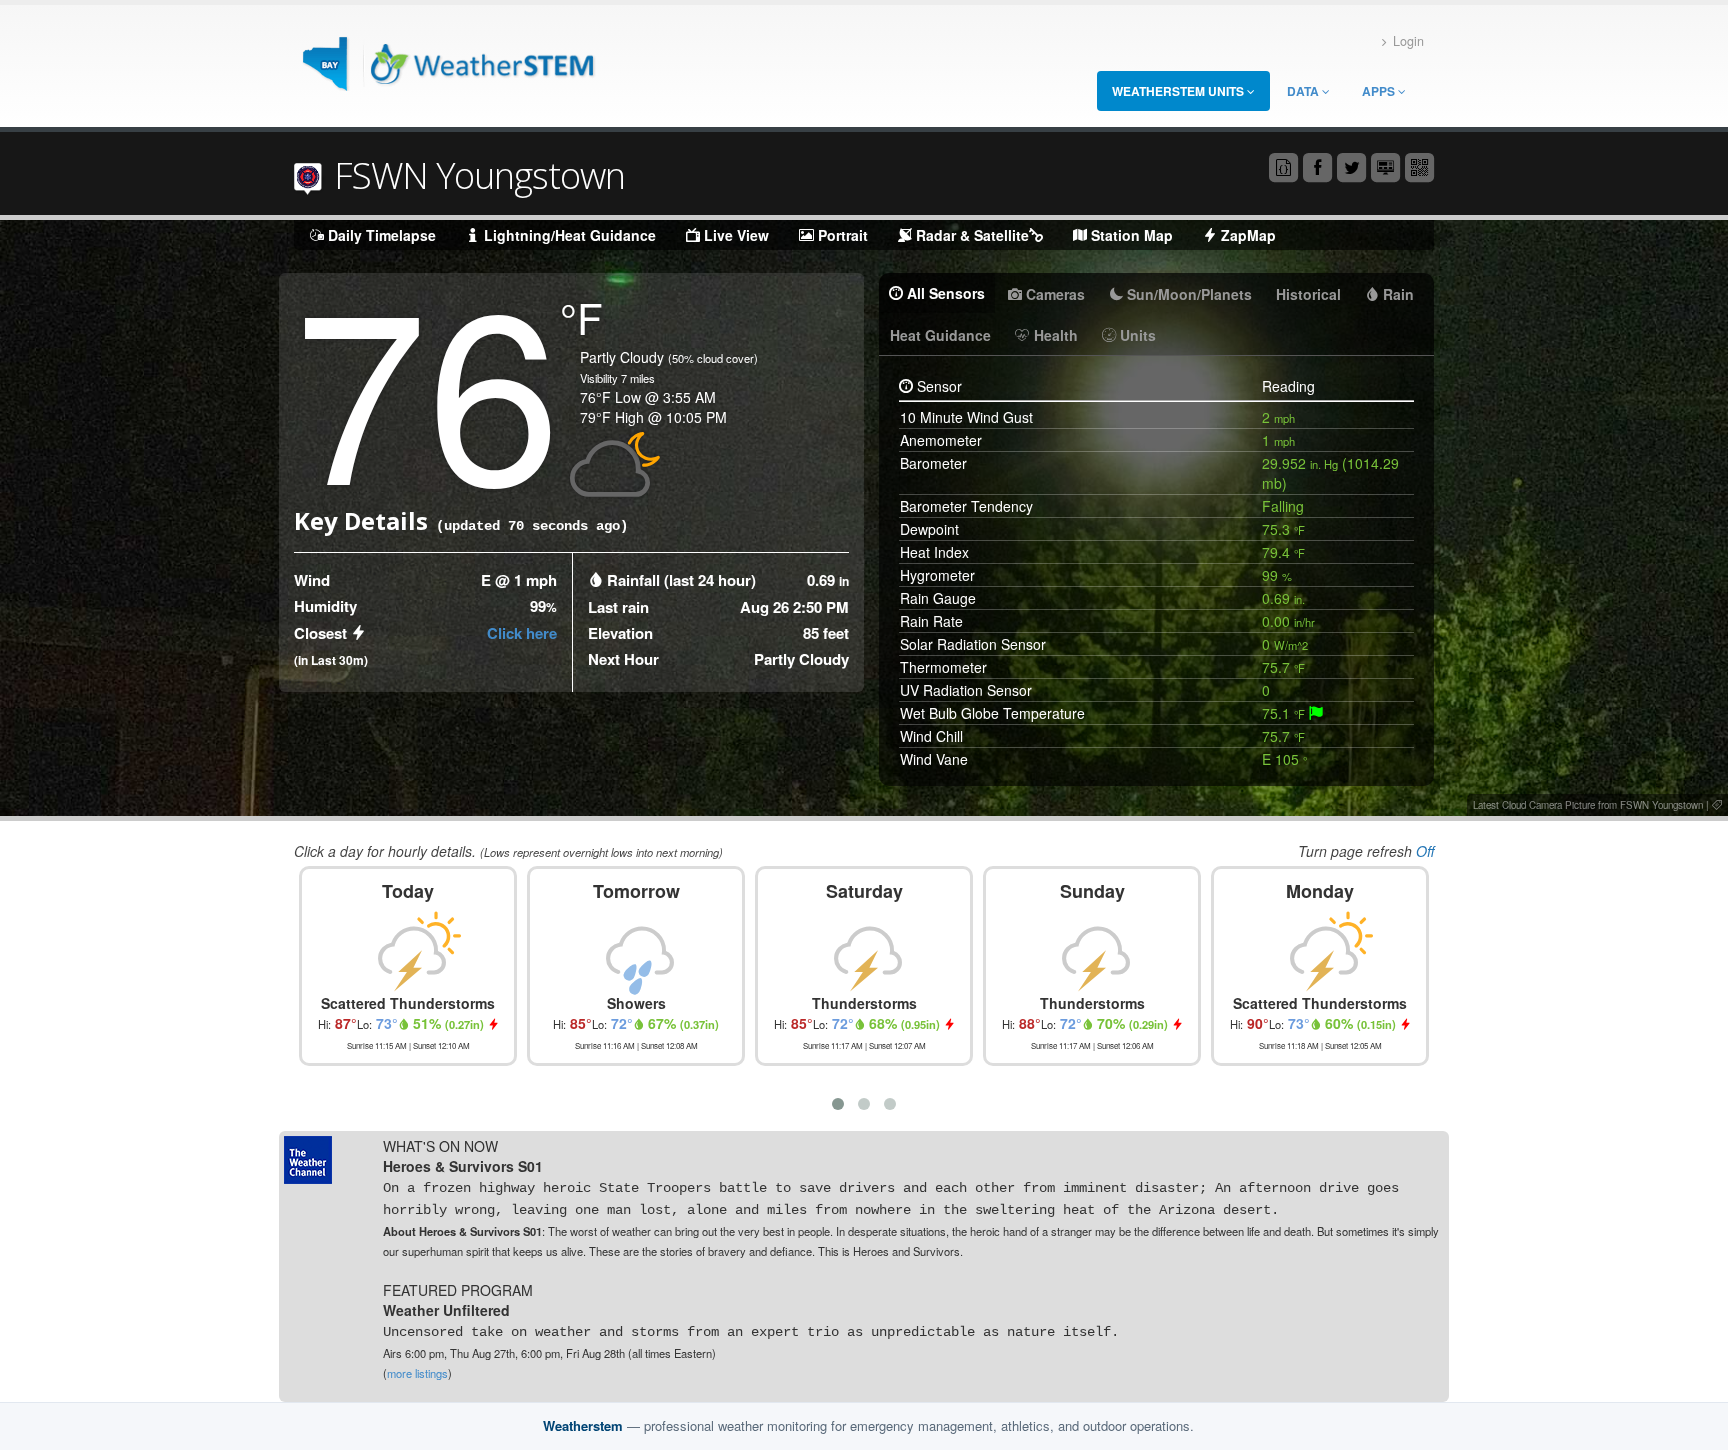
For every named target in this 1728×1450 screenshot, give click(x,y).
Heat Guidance (940, 335)
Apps (1380, 91)
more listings (417, 1373)
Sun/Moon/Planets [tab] (1187, 294)
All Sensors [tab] (944, 293)
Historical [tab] (1308, 294)
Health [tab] (1054, 335)
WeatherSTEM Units (1179, 91)
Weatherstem (583, 1425)
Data (1304, 91)
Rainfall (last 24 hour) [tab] (681, 580)
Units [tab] (1136, 335)
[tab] (1316, 713)
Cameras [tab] (1053, 294)
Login (1408, 41)
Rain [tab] (1396, 294)
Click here (522, 633)
